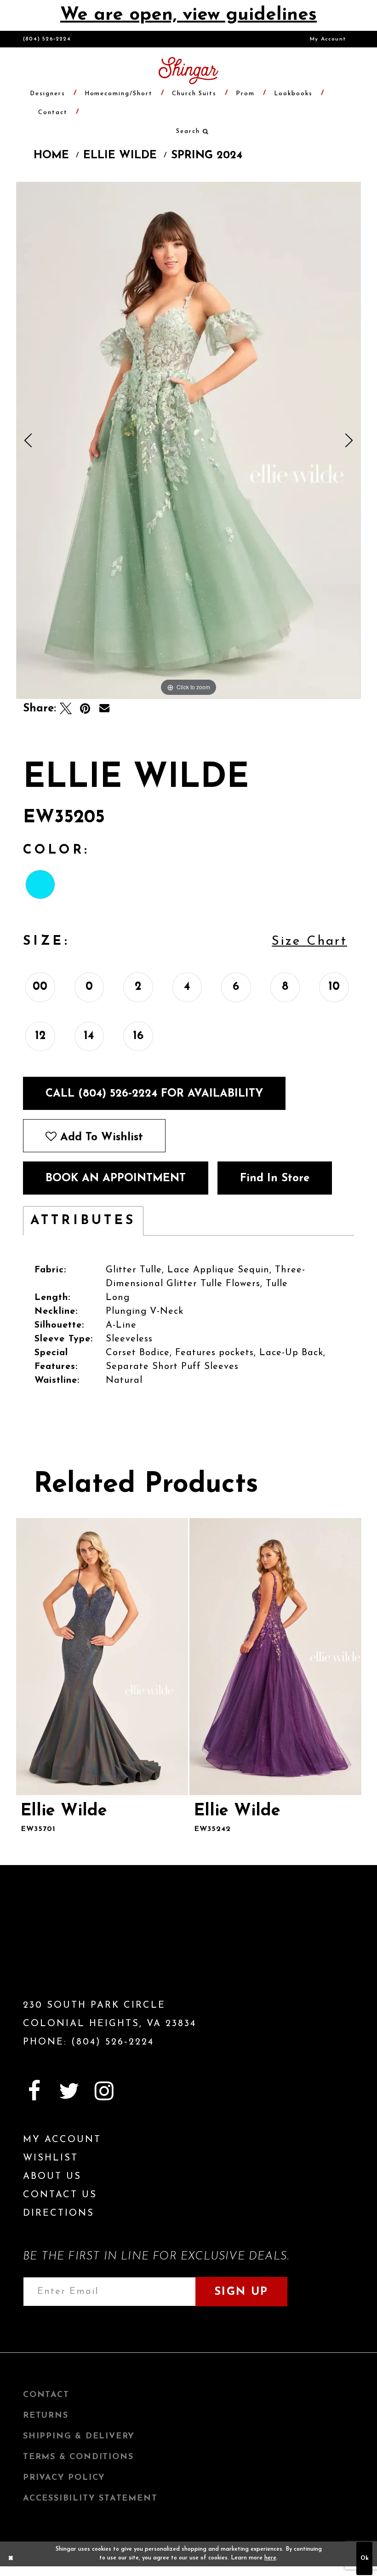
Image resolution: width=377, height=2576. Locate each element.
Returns (46, 2416)
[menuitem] (328, 39)
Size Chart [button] (309, 941)
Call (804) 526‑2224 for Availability (154, 1094)
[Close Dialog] (11, 2559)
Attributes (83, 1221)
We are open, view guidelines (188, 15)
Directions (59, 2213)
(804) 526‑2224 (47, 39)
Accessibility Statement (90, 2499)
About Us (52, 2177)
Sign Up (241, 2292)
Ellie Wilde (120, 156)
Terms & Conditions (78, 2457)
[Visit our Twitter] (69, 2091)
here (270, 2558)
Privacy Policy (64, 2478)
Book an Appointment (116, 1178)
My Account (328, 39)
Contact (46, 2395)
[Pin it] (85, 709)
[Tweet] (66, 709)
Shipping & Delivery (79, 2437)
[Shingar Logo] (76, 1948)
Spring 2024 (207, 156)
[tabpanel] (188, 440)
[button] (188, 131)
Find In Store (275, 1178)
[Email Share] (104, 709)
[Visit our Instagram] (104, 2091)
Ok (365, 2559)
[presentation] (102, 1657)
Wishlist (51, 2158)
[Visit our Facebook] (34, 2091)
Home (51, 156)
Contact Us (60, 2195)
